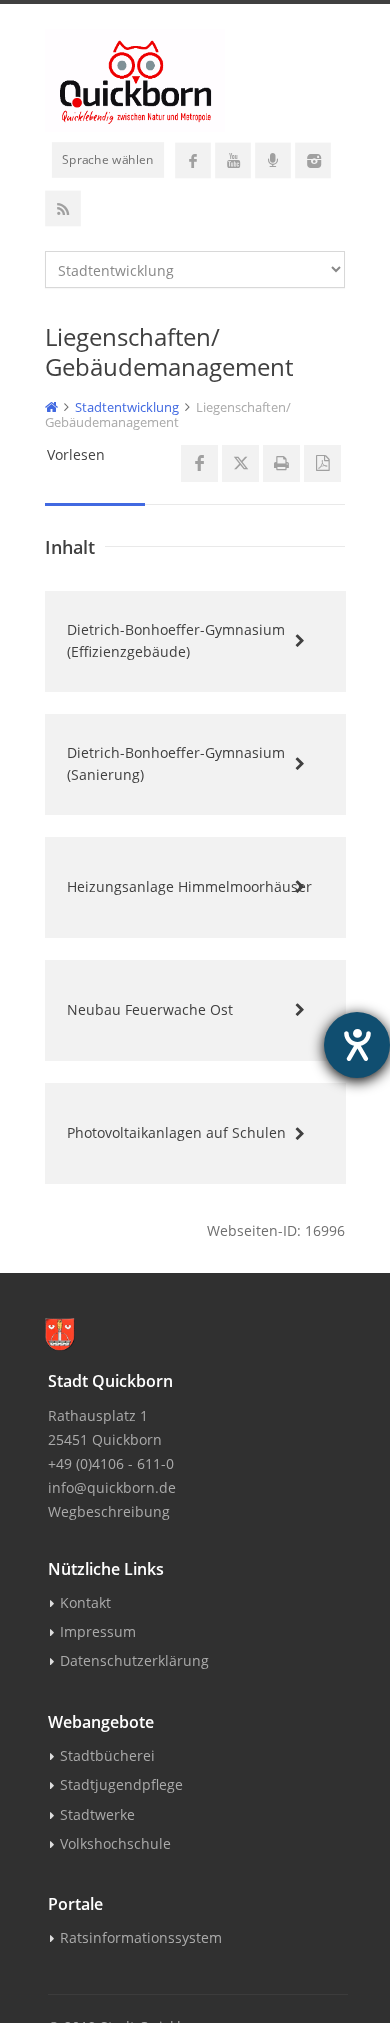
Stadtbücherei (107, 1755)
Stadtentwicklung (127, 407)
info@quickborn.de (112, 1487)
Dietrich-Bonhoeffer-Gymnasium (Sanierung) (176, 763)
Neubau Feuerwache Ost (150, 1009)
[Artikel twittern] (240, 463)
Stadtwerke (97, 1814)
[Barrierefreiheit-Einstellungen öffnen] (357, 1045)
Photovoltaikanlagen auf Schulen (176, 1132)
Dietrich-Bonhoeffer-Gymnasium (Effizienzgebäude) (176, 640)
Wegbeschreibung (109, 1511)
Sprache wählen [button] (108, 159)
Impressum (98, 1631)
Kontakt (85, 1602)
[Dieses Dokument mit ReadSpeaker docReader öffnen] (322, 463)
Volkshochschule (115, 1843)
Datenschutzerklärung (134, 1660)
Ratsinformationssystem (141, 1937)
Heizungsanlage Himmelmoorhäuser (189, 886)
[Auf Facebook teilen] (199, 463)
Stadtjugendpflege (121, 1784)
